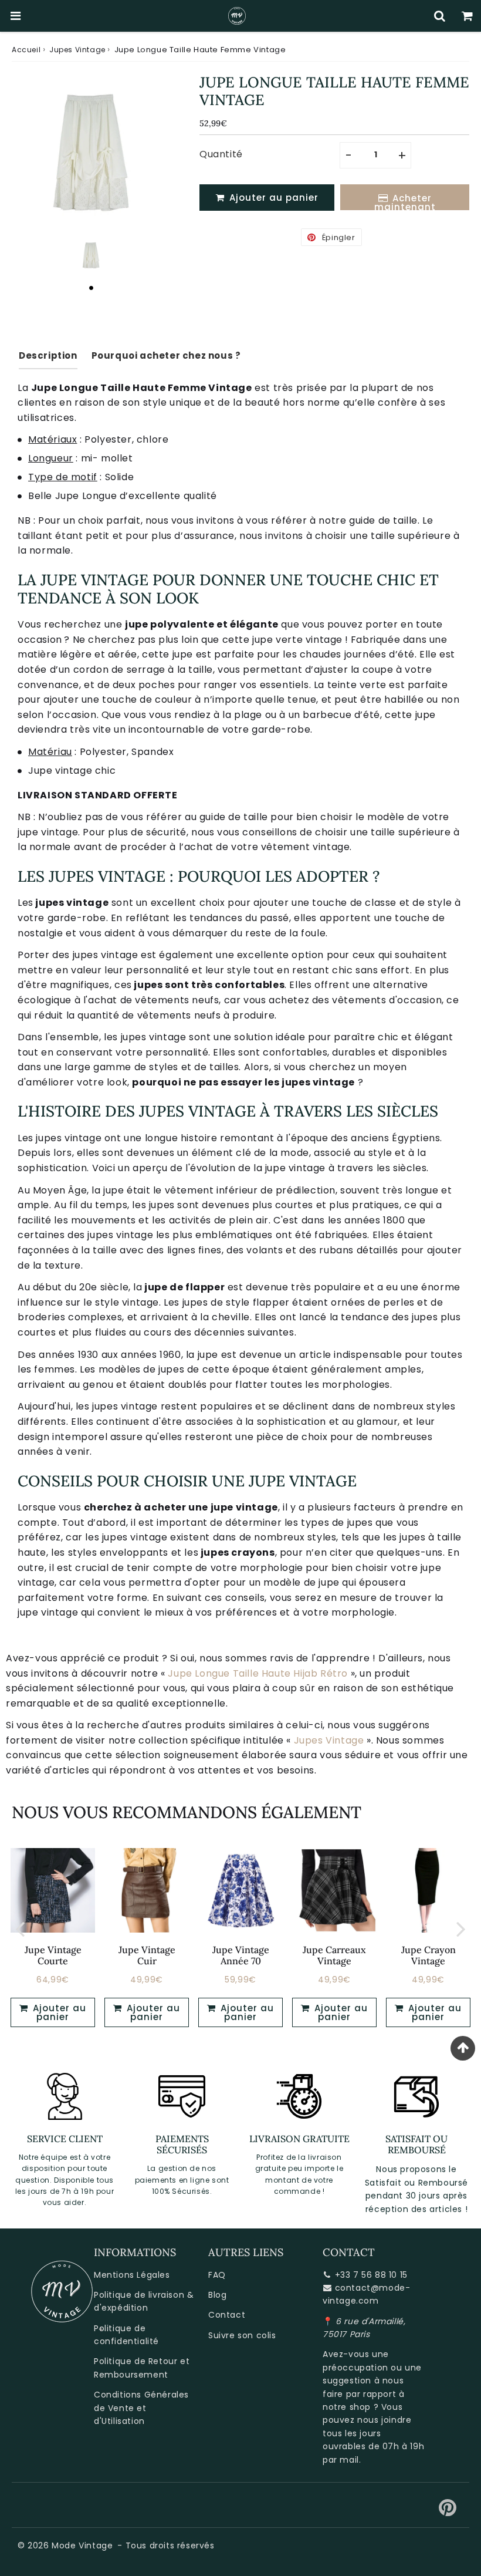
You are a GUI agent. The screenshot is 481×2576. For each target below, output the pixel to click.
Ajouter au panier (58, 2012)
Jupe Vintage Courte (53, 1955)
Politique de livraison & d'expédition (144, 2301)
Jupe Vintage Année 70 (241, 1955)
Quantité (221, 154)
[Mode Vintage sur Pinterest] (448, 2512)
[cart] (467, 16)
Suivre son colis (242, 2335)
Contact (227, 2315)
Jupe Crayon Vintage (429, 1955)
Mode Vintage (82, 2545)
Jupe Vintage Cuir (147, 1955)
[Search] (440, 16)
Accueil (26, 50)
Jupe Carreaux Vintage (334, 1955)
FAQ (217, 2275)
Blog (217, 2295)
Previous (20, 1929)
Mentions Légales (132, 2275)
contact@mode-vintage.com (366, 2294)
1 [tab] (91, 288)
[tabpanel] (91, 255)
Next (461, 1929)
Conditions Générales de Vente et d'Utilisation (141, 2408)
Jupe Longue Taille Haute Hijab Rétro (258, 1673)
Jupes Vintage (77, 50)
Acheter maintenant (405, 201)
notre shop (347, 2407)
